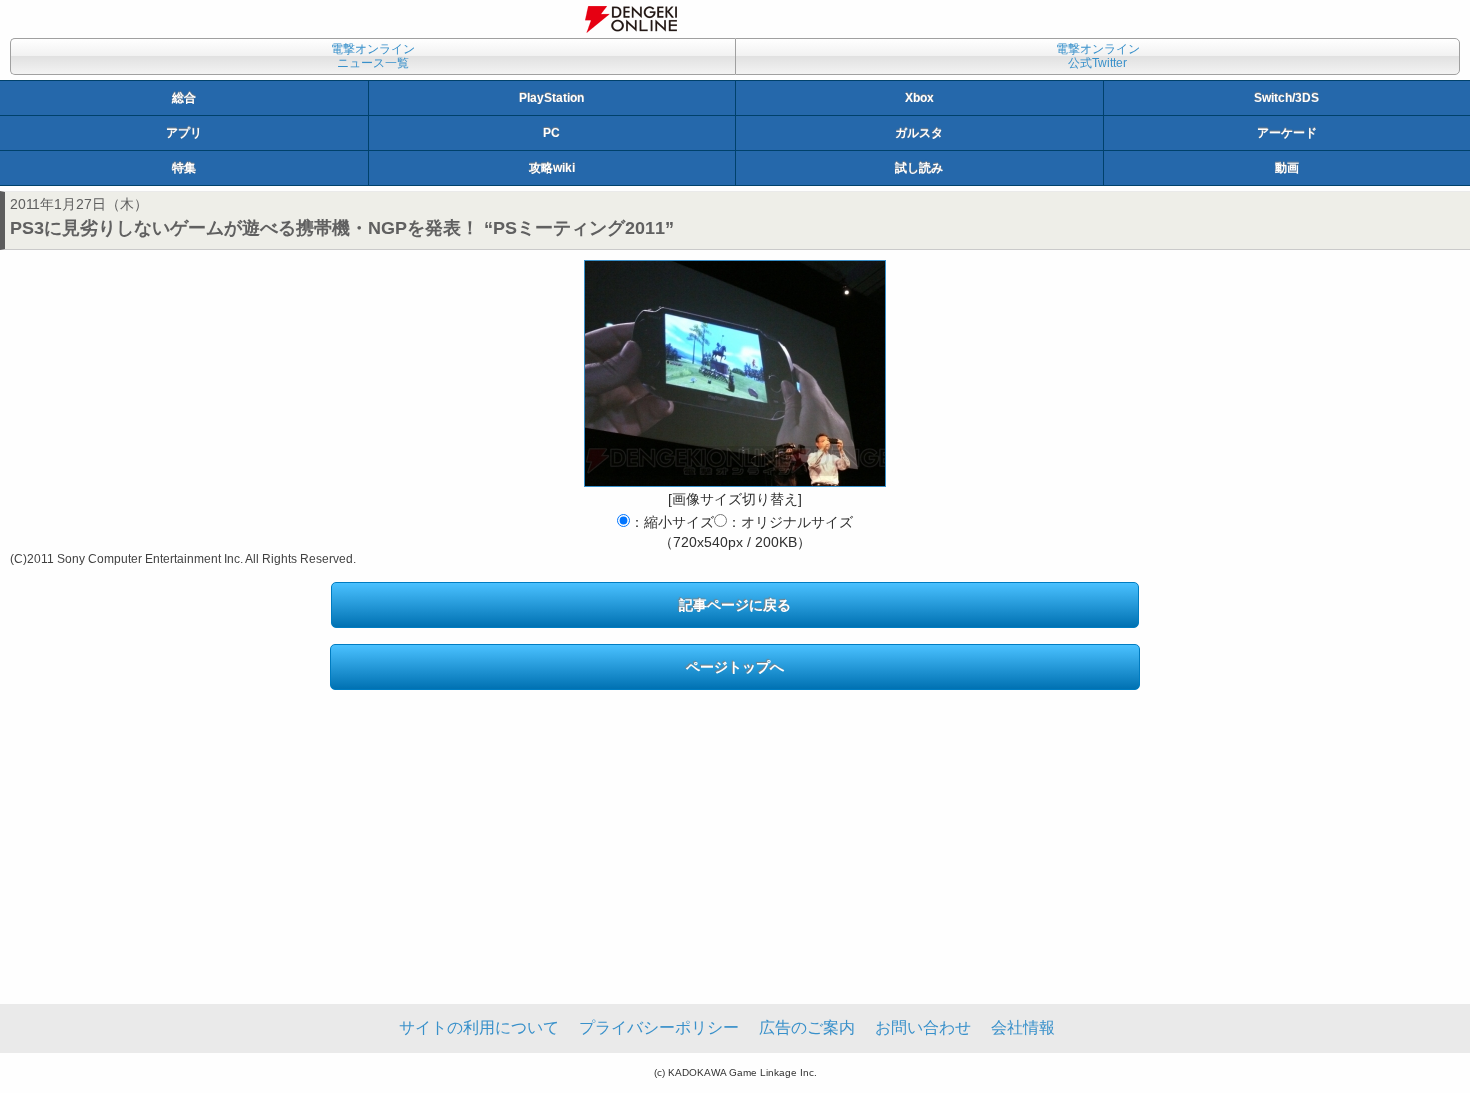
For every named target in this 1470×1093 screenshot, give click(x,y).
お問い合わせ (923, 1027)
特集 (184, 168)
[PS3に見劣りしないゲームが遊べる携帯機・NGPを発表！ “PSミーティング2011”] (735, 373)
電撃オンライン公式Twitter (1098, 56)
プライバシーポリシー (659, 1027)
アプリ (184, 133)
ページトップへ (735, 667)
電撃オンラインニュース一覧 (373, 56)
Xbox (919, 98)
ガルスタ (919, 133)
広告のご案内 (807, 1027)
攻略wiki (552, 168)
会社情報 (1023, 1027)
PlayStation (551, 98)
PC (551, 133)
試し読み (919, 168)
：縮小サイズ (672, 522)
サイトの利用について (479, 1027)
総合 (184, 98)
